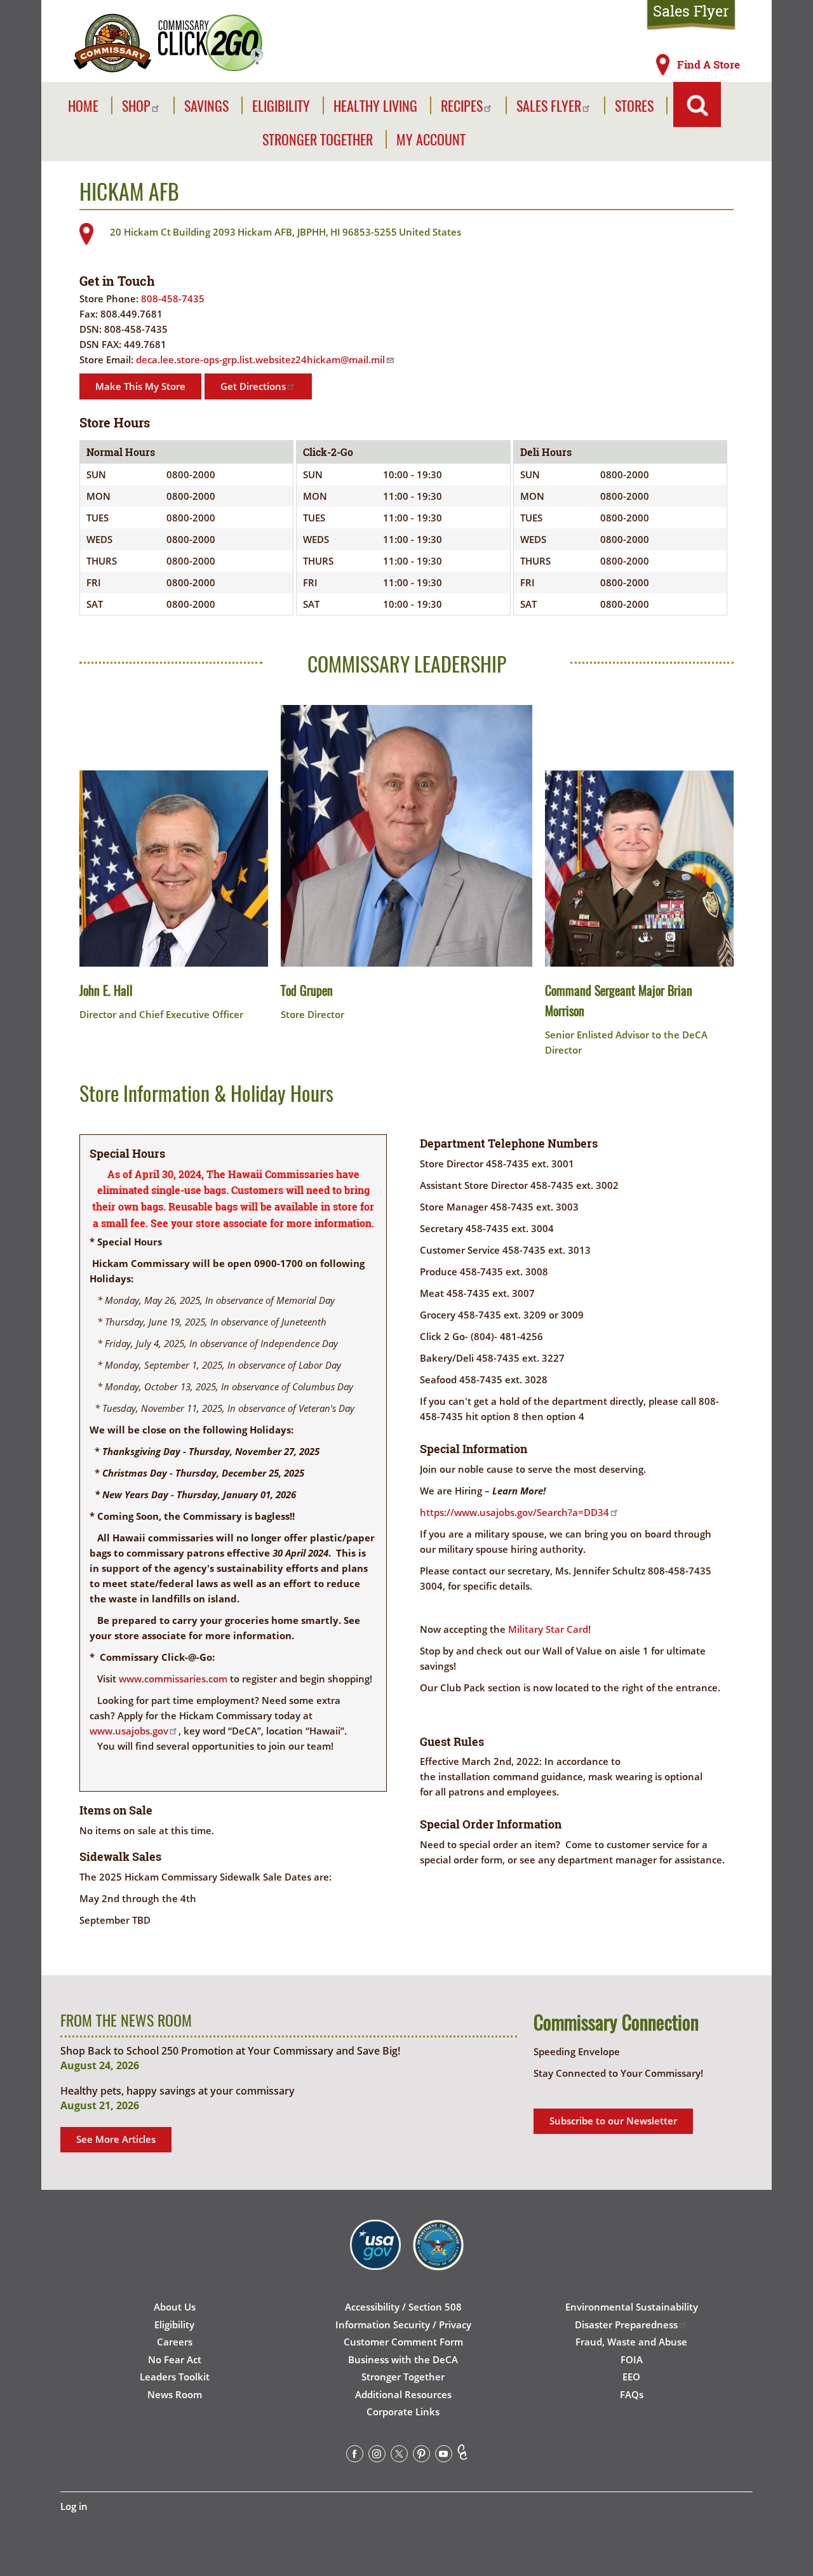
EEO (631, 2377)
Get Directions (253, 386)
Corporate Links (403, 2412)
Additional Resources (403, 2394)
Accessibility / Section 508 (403, 2307)
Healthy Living (375, 106)
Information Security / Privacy (403, 2324)
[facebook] (355, 2456)
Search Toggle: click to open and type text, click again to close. (697, 104)
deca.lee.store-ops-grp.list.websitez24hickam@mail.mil (260, 359)
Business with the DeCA (403, 2359)
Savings (206, 106)
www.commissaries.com (173, 1679)
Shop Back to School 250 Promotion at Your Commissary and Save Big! (230, 2051)
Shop (136, 106)
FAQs (632, 2394)
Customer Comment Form (403, 2342)
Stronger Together (318, 139)
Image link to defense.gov (438, 2259)
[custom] (462, 2456)
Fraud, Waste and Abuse (631, 2342)
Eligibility (281, 106)
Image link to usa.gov (375, 2259)
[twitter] (399, 2456)
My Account (431, 139)
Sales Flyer (691, 11)
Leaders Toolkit (175, 2377)
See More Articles (116, 2139)
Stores (634, 106)
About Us (175, 2307)
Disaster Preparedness (626, 2324)
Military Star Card (548, 1629)
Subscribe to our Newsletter (613, 2121)
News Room (175, 2394)
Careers (175, 2342)
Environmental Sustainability (632, 2307)
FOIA (632, 2359)
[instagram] (377, 2456)
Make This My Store (140, 386)
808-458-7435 (173, 299)
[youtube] (444, 2456)
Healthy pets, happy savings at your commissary (178, 2091)
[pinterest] (421, 2456)
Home (83, 106)
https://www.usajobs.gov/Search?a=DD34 (514, 1512)
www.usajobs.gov (129, 1731)
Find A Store (709, 65)
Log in (74, 2506)
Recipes (462, 106)
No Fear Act (175, 2359)
